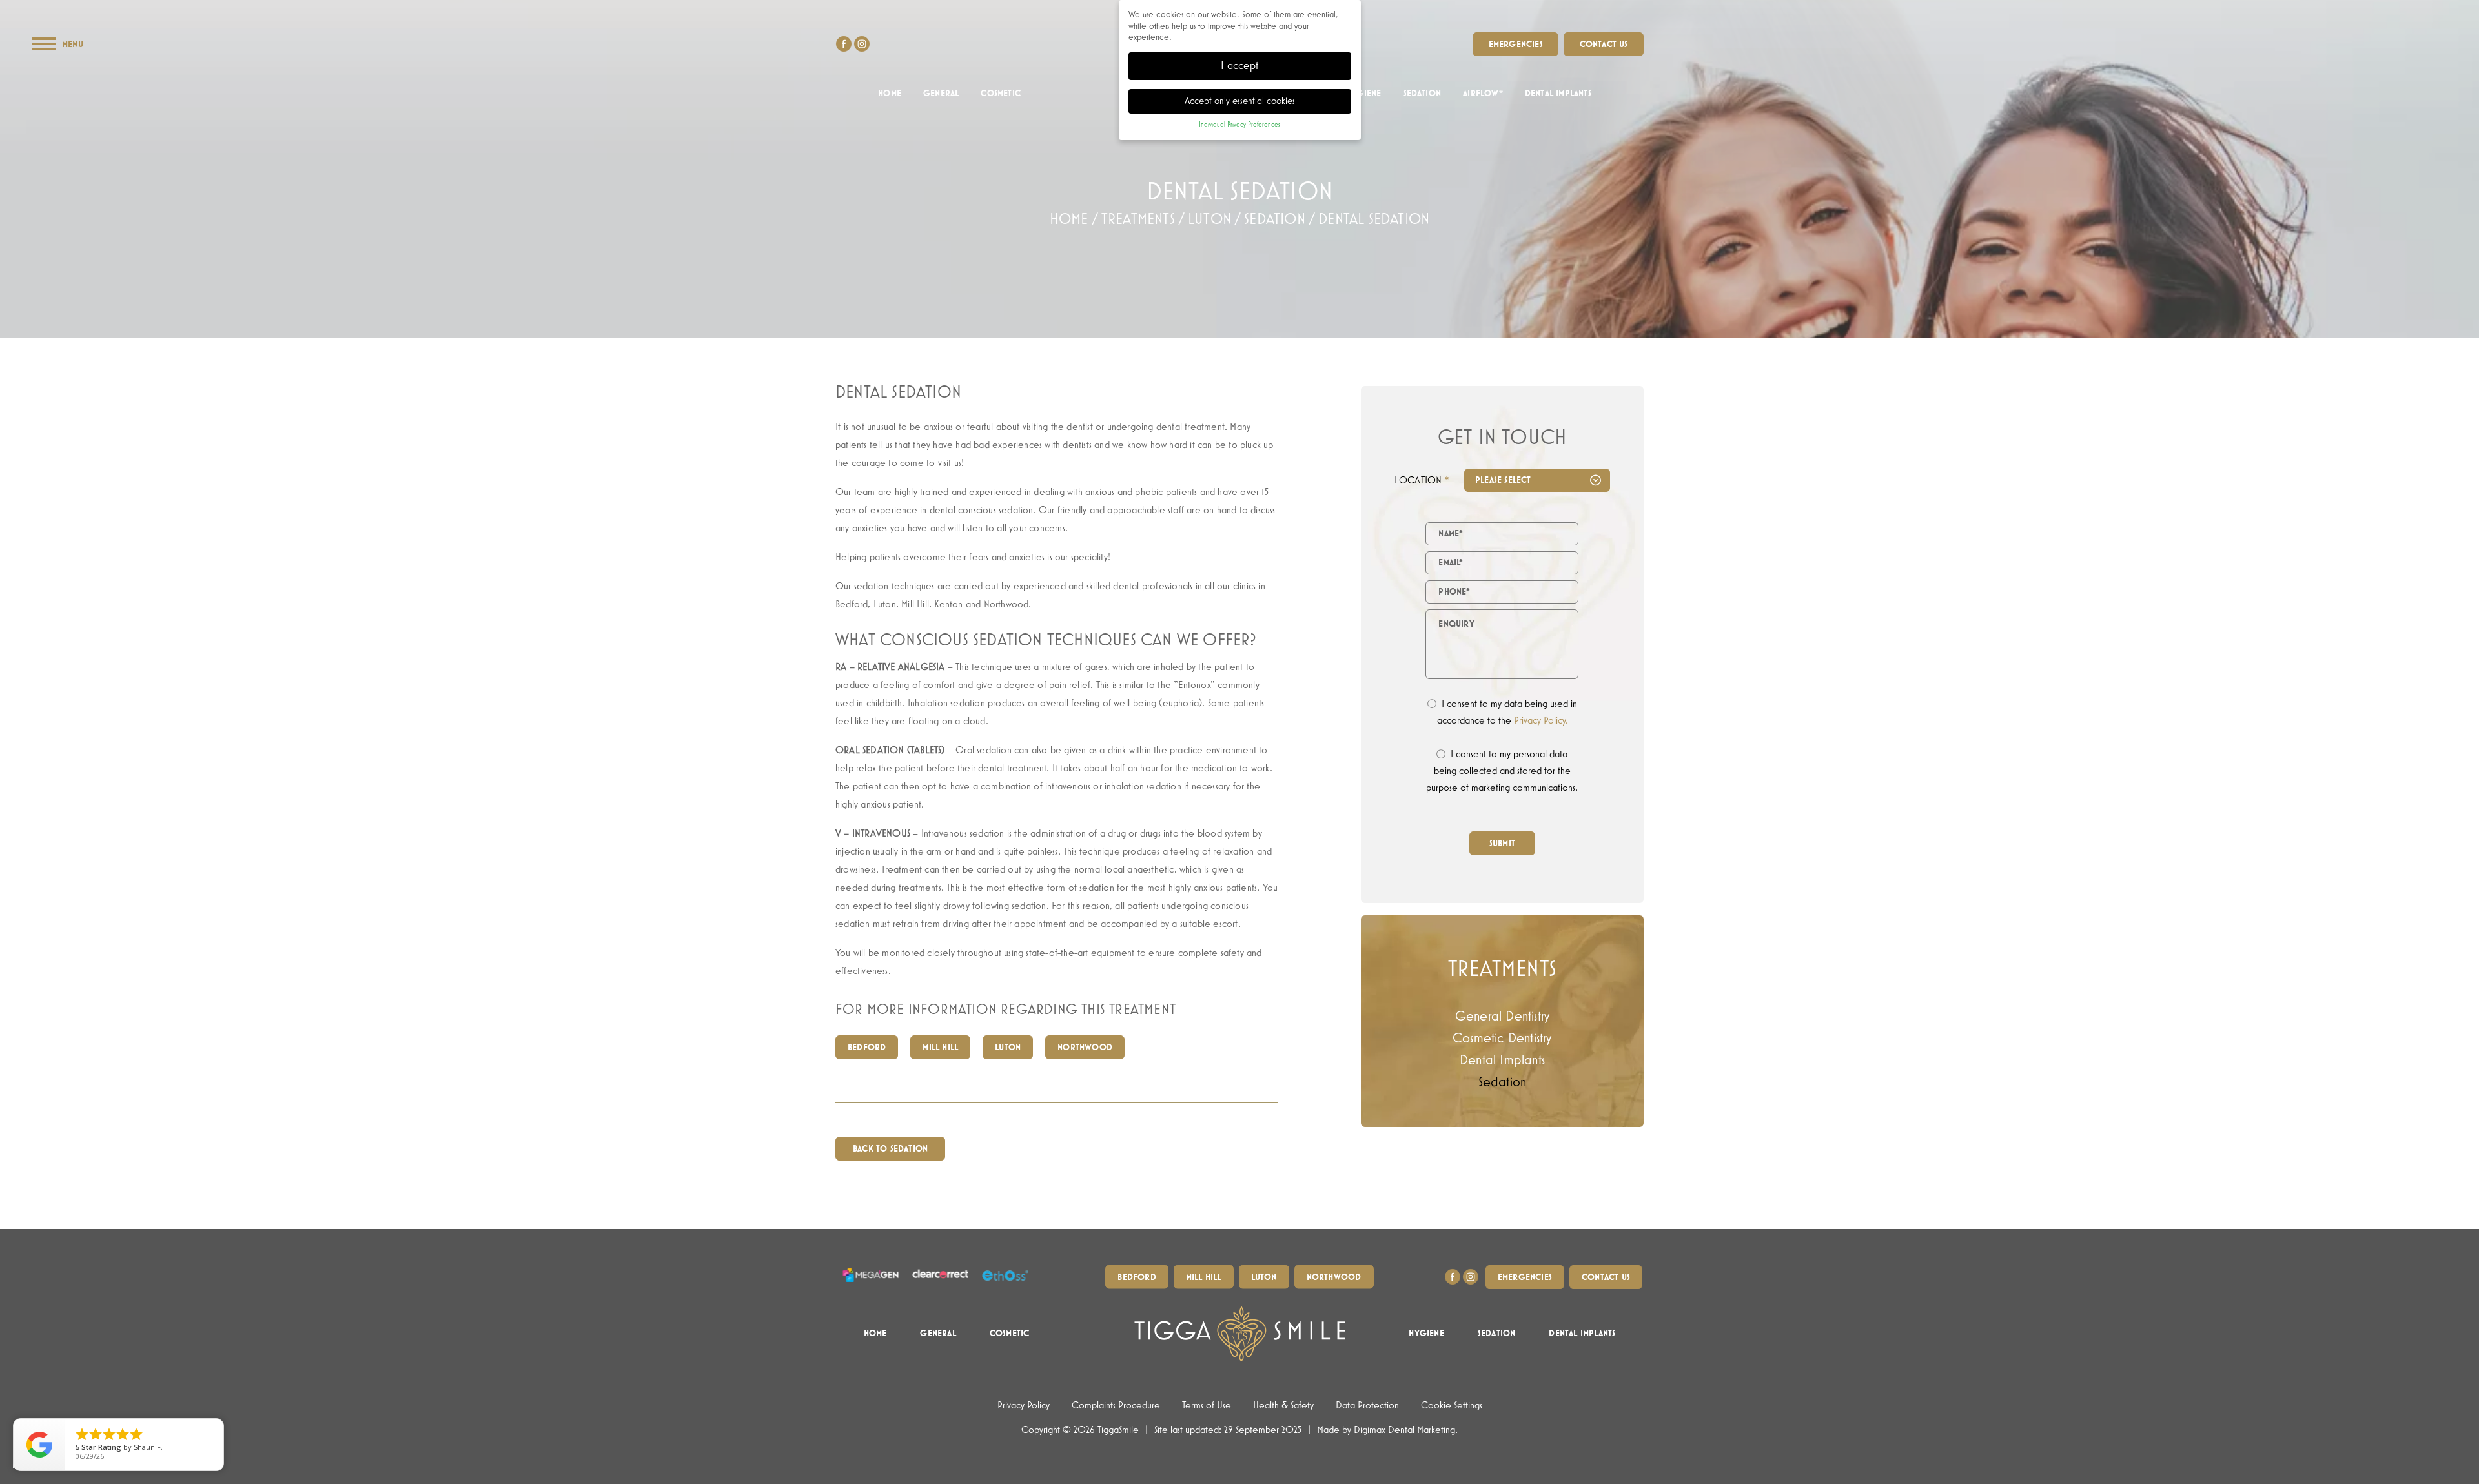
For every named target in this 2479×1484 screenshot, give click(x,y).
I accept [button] (1239, 66)
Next (1593, 279)
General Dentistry (1502, 1017)
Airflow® (1483, 94)
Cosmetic (1001, 94)
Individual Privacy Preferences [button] (1239, 125)
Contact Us (1604, 45)
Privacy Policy (1024, 1406)
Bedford (867, 1048)
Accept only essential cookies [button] (1240, 101)
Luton (1008, 1048)
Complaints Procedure (1116, 1406)
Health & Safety (1283, 1406)
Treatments (1138, 219)
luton (1209, 219)
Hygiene (1363, 94)
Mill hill (1204, 1277)
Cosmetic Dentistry (1502, 1039)
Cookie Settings (1452, 1406)
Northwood (1085, 1048)
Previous (1562, 279)
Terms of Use (1207, 1406)
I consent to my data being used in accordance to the (1507, 713)
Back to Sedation (890, 1149)
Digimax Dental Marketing (1404, 1430)
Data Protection (1367, 1406)
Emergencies (1516, 45)
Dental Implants (1558, 94)
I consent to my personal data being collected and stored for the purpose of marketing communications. (1502, 771)
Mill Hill (940, 1048)
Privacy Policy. (1541, 721)
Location (1422, 481)
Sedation (1423, 94)
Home (890, 94)
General (941, 94)
